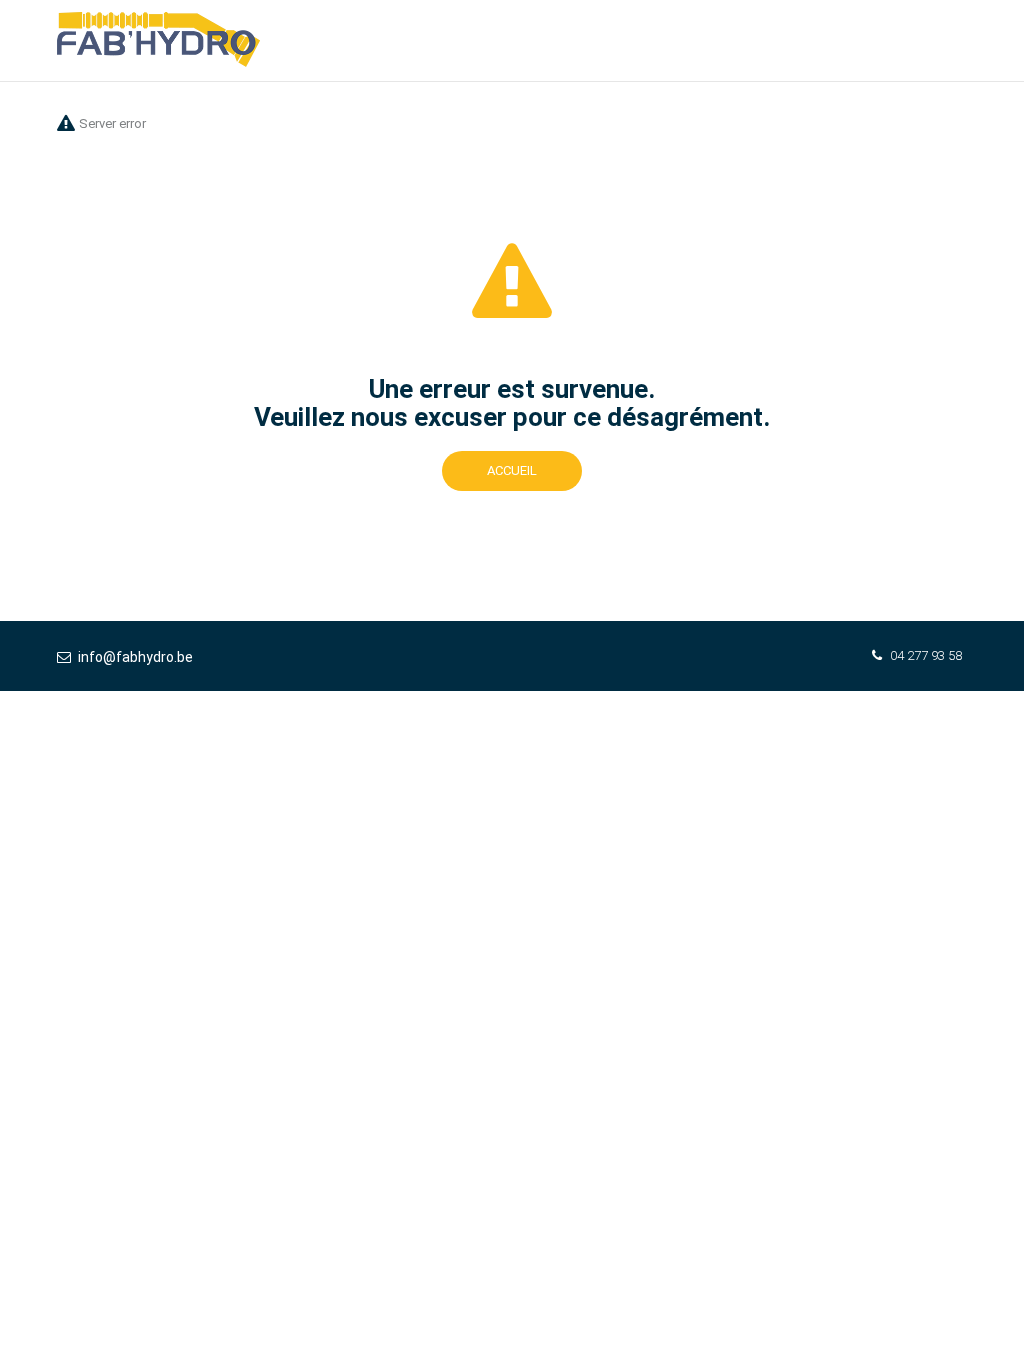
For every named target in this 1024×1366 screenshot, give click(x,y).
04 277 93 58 (926, 655)
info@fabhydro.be (135, 657)
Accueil (512, 470)
